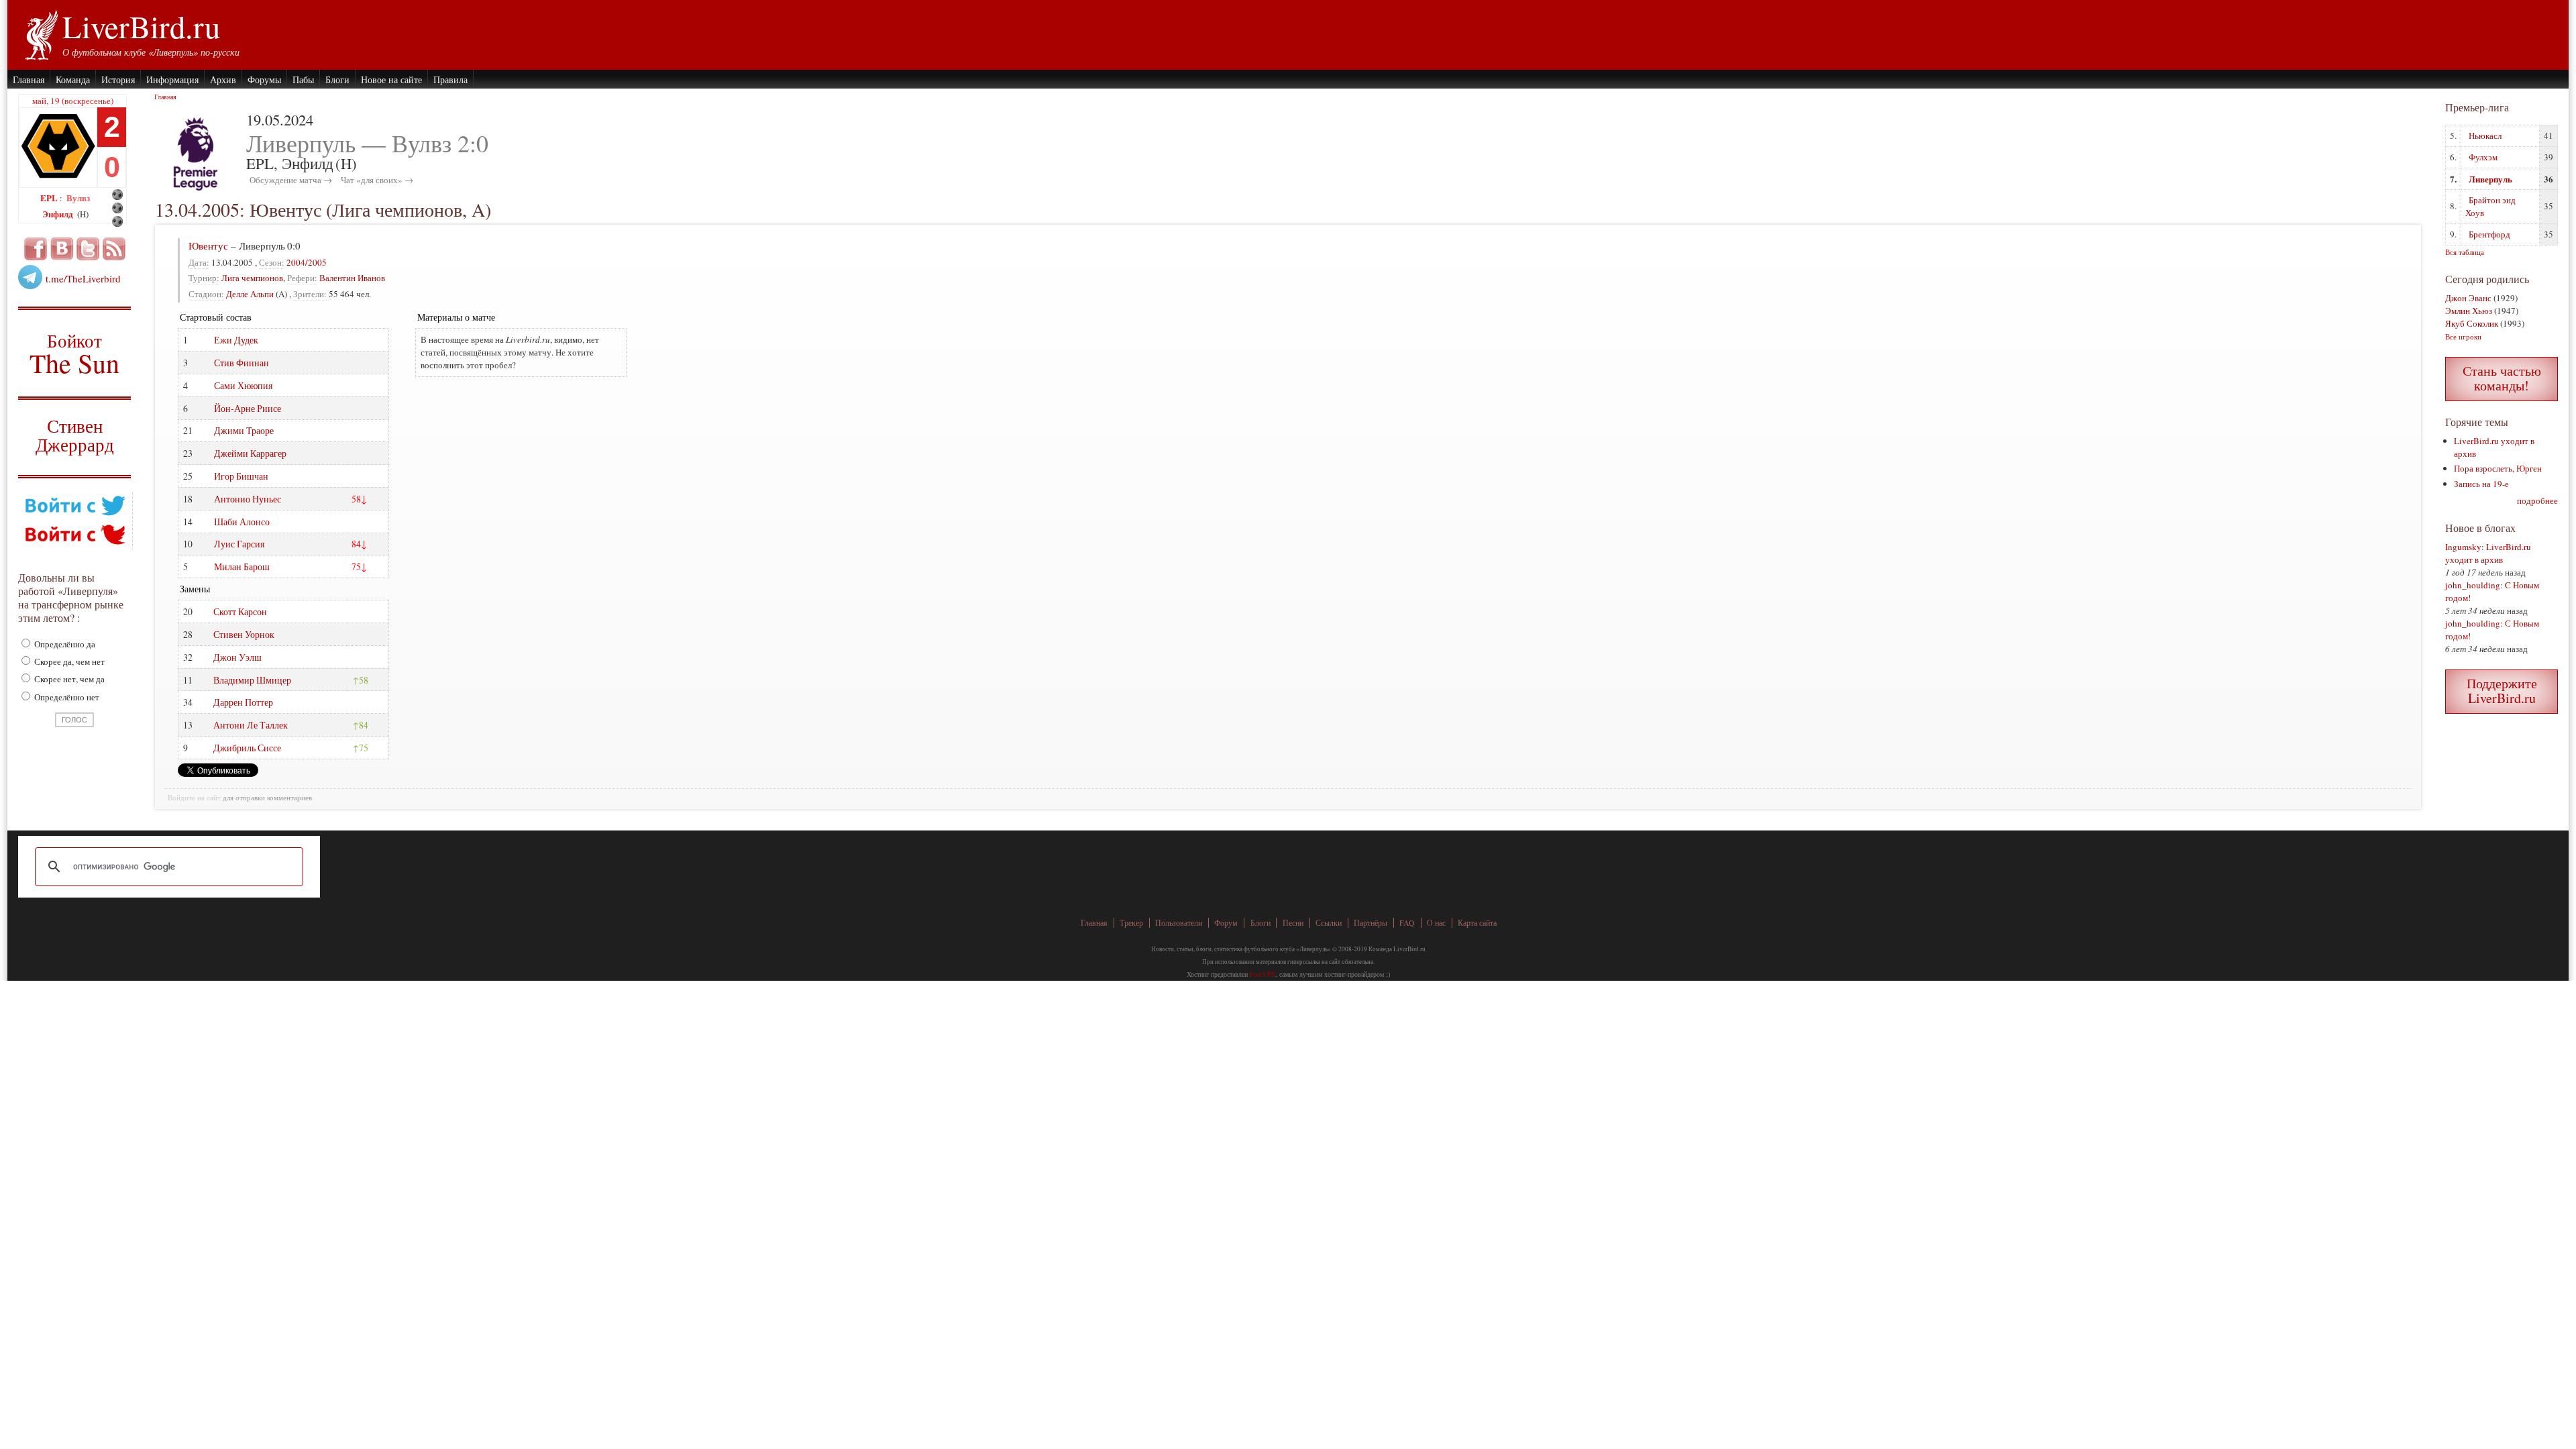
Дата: (199, 262)
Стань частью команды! (2502, 378)
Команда (73, 79)
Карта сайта (1477, 923)
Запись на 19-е (2481, 484)
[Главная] (41, 34)
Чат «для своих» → (377, 180)
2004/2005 (307, 262)
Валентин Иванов (352, 278)
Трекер (1131, 923)
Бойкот (75, 353)
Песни (1293, 923)
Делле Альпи (250, 294)
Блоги (337, 79)
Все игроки (2463, 336)
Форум (1226, 923)
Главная (29, 79)
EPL (50, 198)
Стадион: (206, 294)
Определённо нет (66, 697)
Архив (223, 79)
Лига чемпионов (252, 278)
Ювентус (208, 246)
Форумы (264, 79)
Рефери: (302, 278)
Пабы (303, 79)
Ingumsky (2463, 547)
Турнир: (204, 278)
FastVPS (1263, 974)
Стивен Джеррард (75, 437)
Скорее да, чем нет (68, 661)
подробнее (2537, 500)
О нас (1436, 923)
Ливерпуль (2490, 179)
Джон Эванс (2468, 298)
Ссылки (1329, 923)
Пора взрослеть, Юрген (2498, 468)
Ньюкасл (2485, 136)
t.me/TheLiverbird (83, 278)
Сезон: (272, 262)
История (118, 79)
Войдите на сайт (194, 798)
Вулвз (78, 198)
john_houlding (2473, 585)
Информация (172, 79)
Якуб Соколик (2472, 323)
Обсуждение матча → (291, 180)
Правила (450, 79)
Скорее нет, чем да (68, 679)
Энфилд (59, 214)
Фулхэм (2483, 157)
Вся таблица (2465, 252)
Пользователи (1179, 923)
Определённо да (64, 644)
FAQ (1407, 923)
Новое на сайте (391, 79)
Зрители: (310, 294)
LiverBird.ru (141, 26)
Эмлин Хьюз (2469, 311)
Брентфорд (2489, 234)
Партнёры (1371, 923)
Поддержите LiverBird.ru (2502, 691)
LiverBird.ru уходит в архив (2488, 553)
